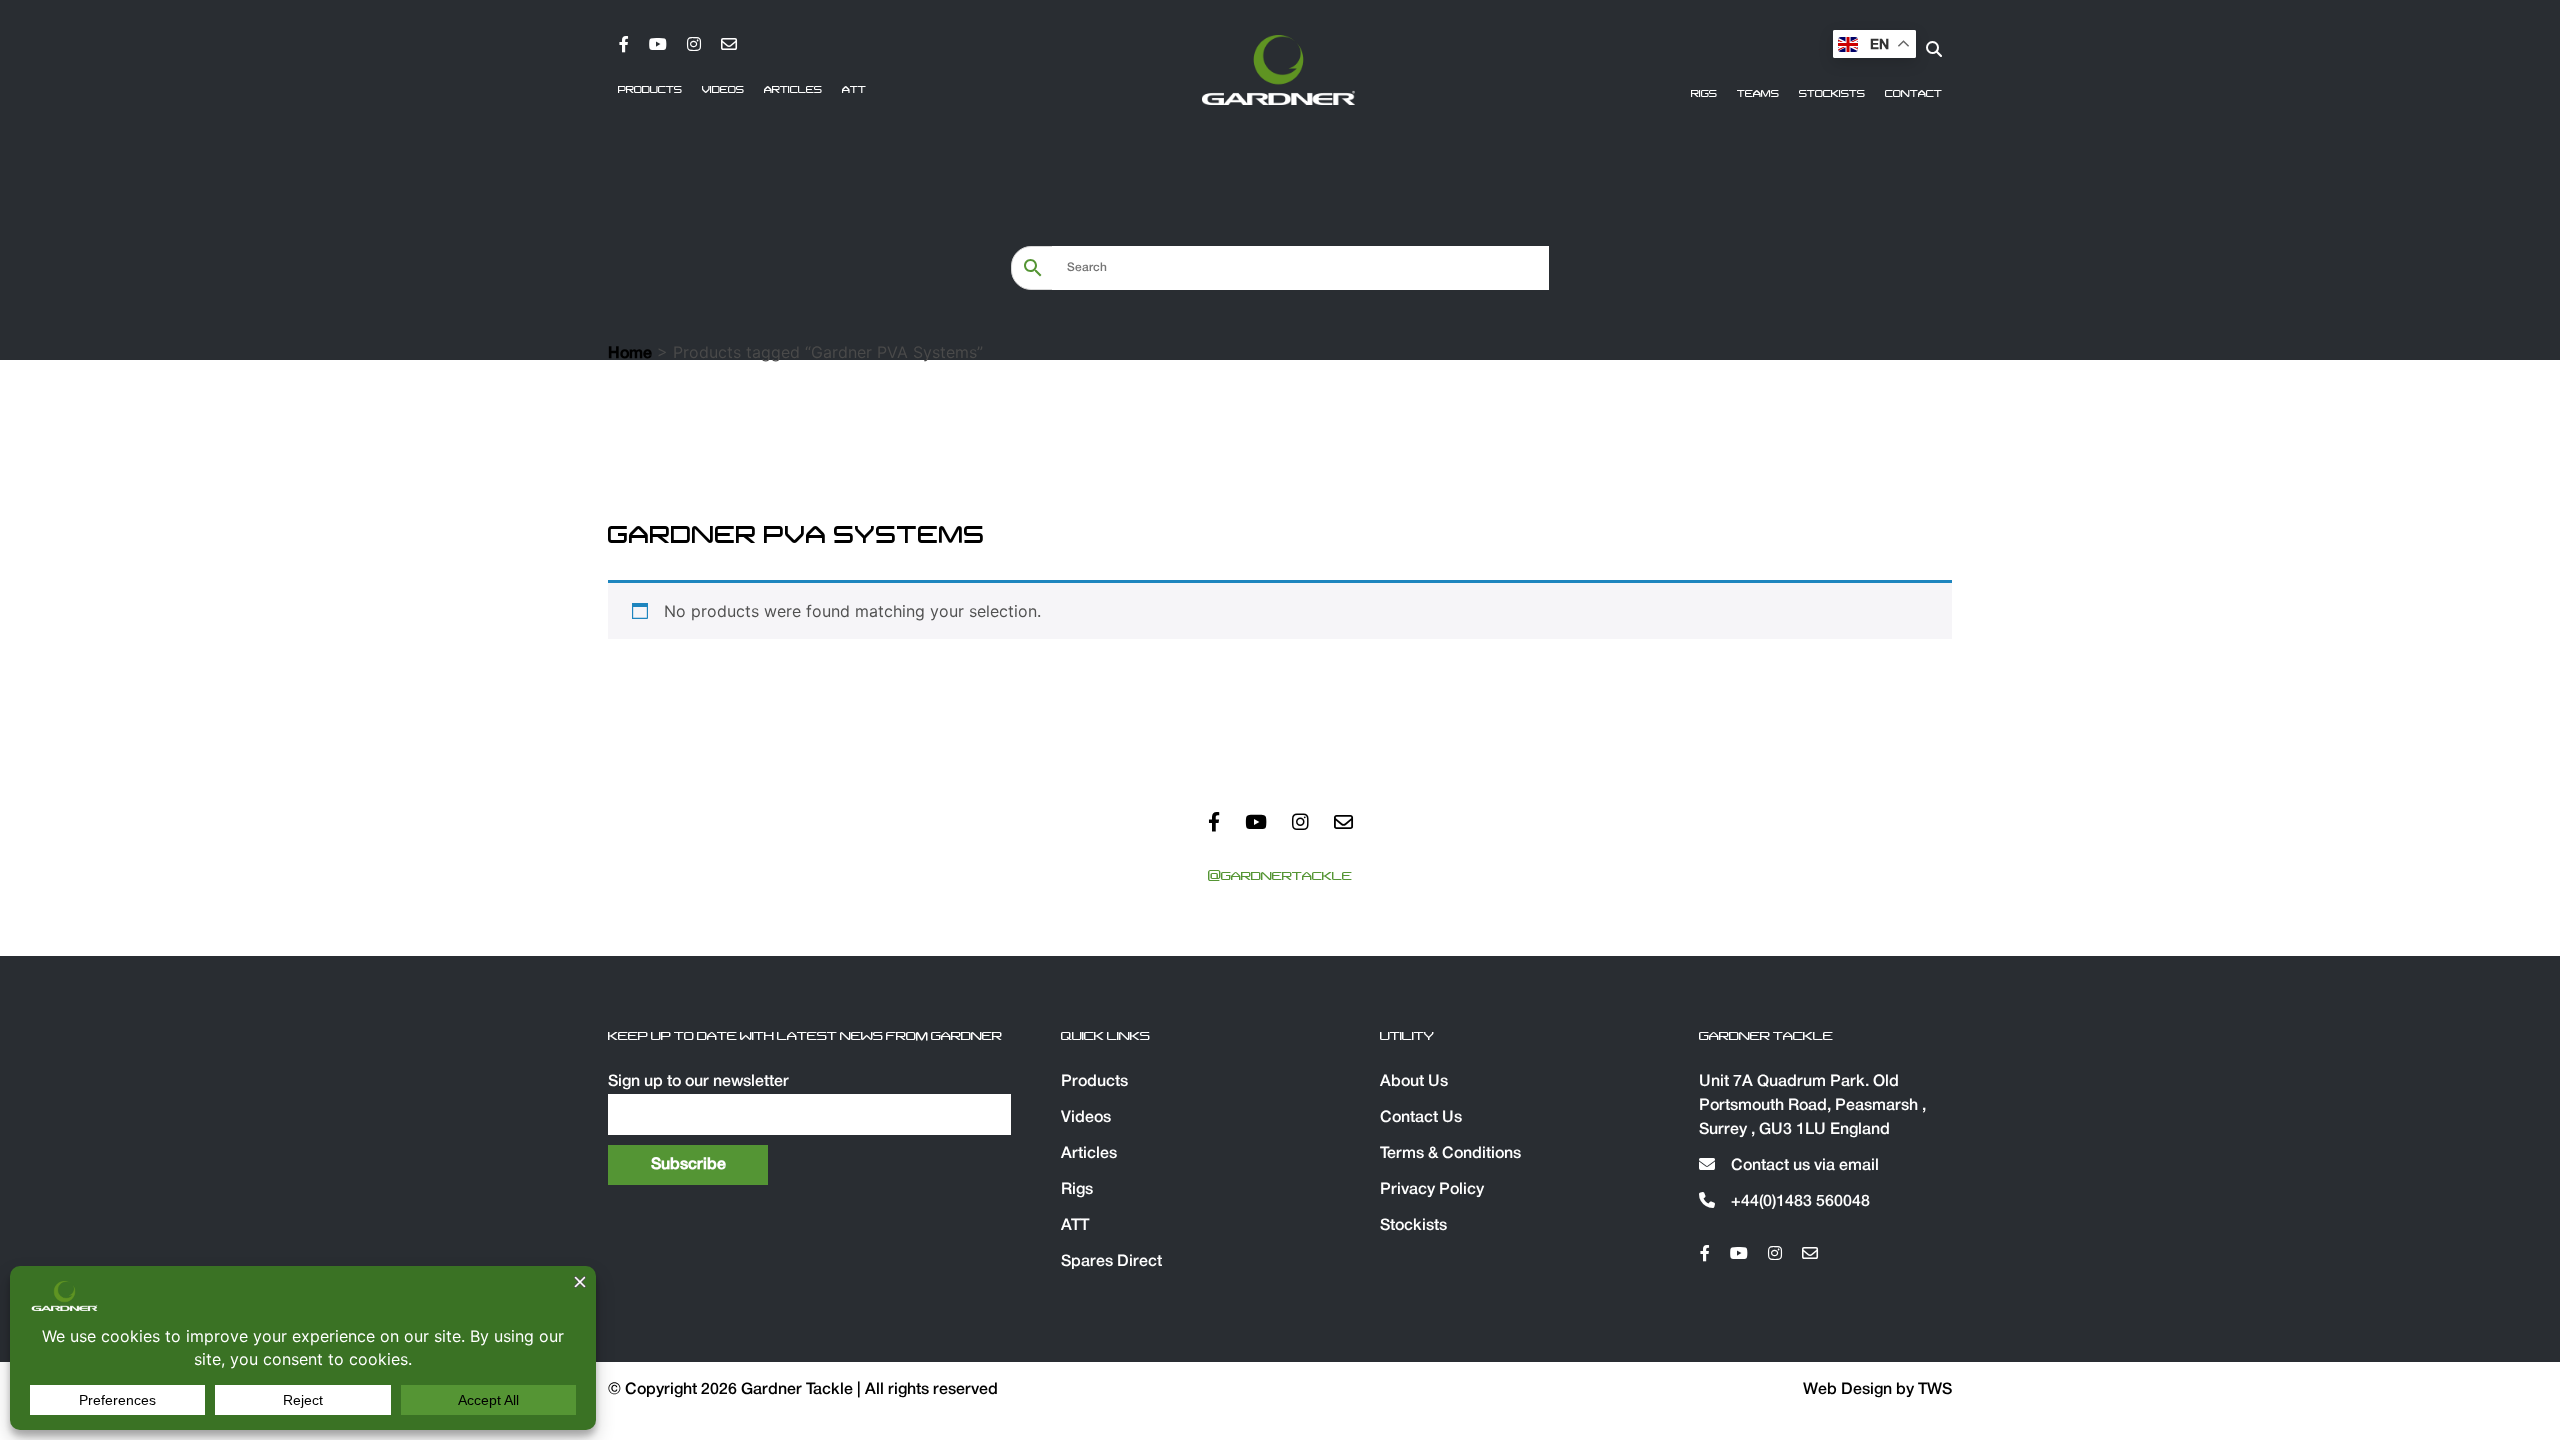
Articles (793, 90)
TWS (1935, 1390)
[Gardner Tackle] (1278, 70)
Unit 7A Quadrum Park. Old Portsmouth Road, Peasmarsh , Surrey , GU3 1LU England (1812, 1106)
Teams (1758, 94)
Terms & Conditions (1450, 1154)
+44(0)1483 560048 (1798, 1202)
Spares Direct (1111, 1262)
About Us (1414, 1082)
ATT (854, 90)
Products (650, 90)
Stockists (1832, 94)
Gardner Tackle (799, 1390)
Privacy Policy (1432, 1190)
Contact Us (1421, 1118)
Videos (723, 90)
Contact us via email (1803, 1166)
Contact (1913, 94)
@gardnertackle (1280, 876)
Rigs (1704, 94)
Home (630, 354)
